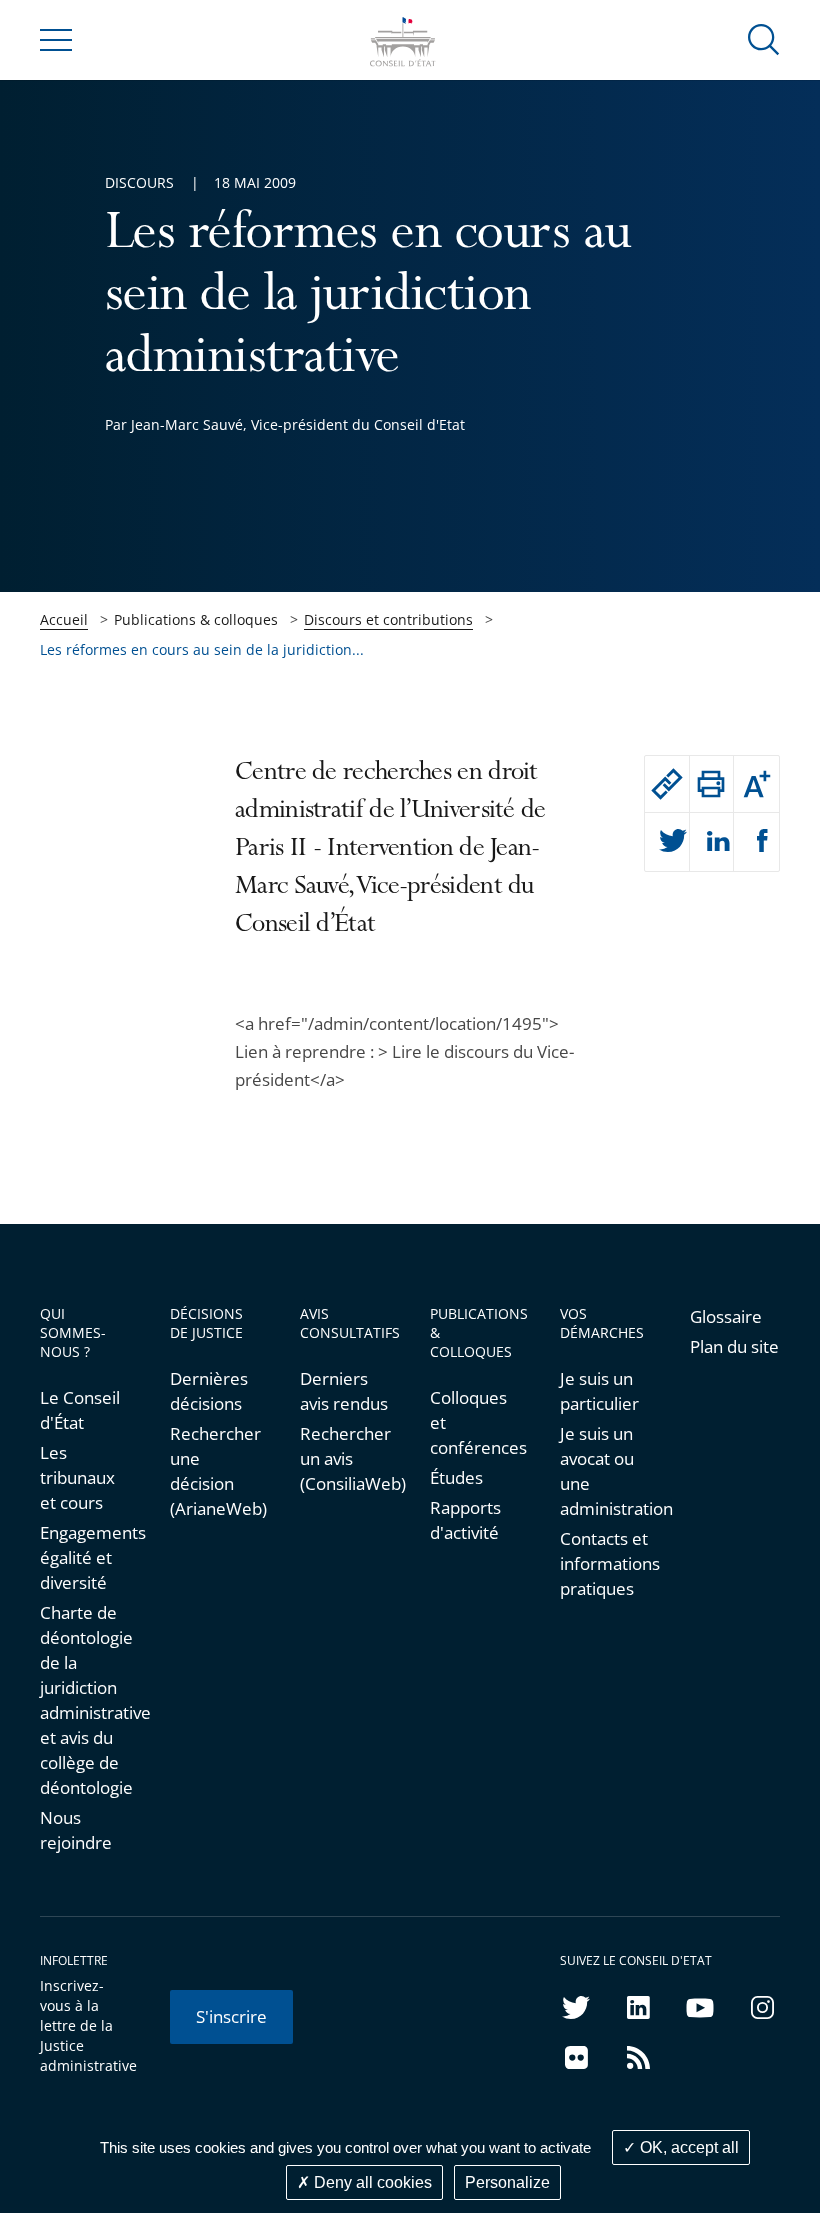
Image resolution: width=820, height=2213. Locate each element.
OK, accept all (687, 2147)
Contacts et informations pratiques (605, 1563)
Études (456, 1477)
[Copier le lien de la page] (667, 784)
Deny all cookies (371, 2182)
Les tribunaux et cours (77, 1477)
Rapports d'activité (465, 1520)
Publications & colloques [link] (196, 619)
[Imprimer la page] (712, 784)
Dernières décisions (209, 1391)
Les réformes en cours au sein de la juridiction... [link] (202, 649)
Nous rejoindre (76, 1830)
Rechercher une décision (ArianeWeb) (215, 1471)
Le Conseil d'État (80, 1410)
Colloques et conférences (475, 1422)
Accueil (64, 619)
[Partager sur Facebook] (756, 842)
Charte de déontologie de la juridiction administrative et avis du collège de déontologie (85, 1700)
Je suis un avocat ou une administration (605, 1471)
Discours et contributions (388, 619)
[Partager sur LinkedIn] (712, 842)
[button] (764, 38)
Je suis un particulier (599, 1391)
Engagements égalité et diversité (85, 1557)
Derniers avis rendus (344, 1391)
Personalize (507, 2182)
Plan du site (734, 1346)
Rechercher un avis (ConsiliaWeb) (345, 1458)
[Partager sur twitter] (667, 842)
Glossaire (726, 1316)
